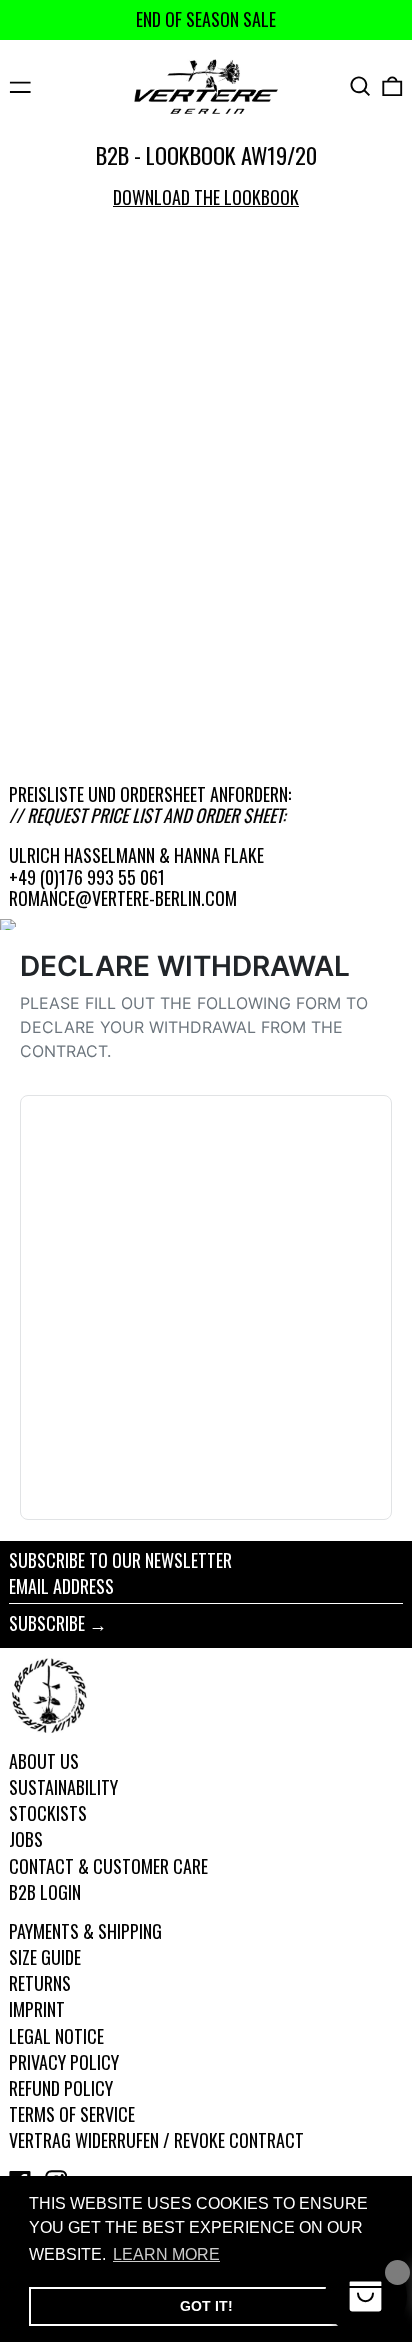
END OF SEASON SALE (206, 19)
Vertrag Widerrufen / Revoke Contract (156, 2140)
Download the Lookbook (206, 197)
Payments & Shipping (85, 1931)
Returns (40, 1983)
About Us (44, 1761)
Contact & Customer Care (108, 1866)
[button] (360, 86)
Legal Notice (56, 2036)
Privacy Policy (64, 2062)
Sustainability (63, 1787)
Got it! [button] (206, 2306)
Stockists (48, 1813)
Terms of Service (72, 2114)
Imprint (37, 2009)
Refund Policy (61, 2088)
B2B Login (45, 1892)
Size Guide (45, 1957)
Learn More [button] (166, 2254)
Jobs (26, 1839)
